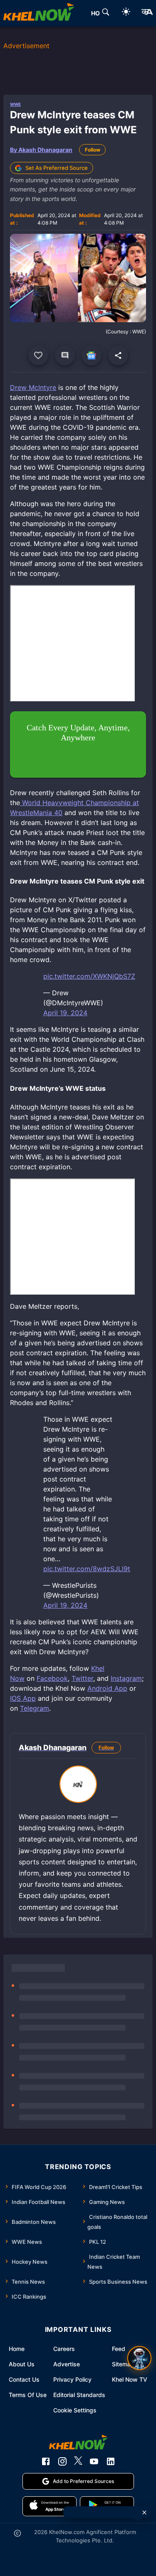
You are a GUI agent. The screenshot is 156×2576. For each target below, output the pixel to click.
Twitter (82, 1678)
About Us (22, 2364)
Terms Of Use (28, 2395)
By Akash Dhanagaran (41, 150)
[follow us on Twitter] (78, 2461)
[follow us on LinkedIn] (111, 2461)
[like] (38, 355)
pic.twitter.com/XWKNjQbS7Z (89, 976)
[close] (144, 2512)
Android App (107, 1688)
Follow (93, 150)
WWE (15, 104)
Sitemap (123, 2364)
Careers (64, 2349)
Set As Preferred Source (57, 168)
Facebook (52, 1678)
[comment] (65, 355)
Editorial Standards (79, 2395)
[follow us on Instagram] (62, 2461)
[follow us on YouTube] (94, 2461)
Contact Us (24, 2379)
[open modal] (139, 2358)
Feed (119, 2349)
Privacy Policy (72, 2379)
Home (17, 2349)
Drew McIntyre (33, 387)
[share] (118, 355)
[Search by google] (106, 13)
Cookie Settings (75, 2410)
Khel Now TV (130, 2379)
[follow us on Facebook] (46, 2461)
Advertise (67, 2364)
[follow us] (92, 355)
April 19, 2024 (65, 1013)
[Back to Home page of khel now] (39, 13)
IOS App (23, 1698)
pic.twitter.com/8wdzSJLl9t (87, 1569)
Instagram (126, 1678)
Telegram (35, 1708)
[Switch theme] (126, 13)
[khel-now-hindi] (147, 13)
